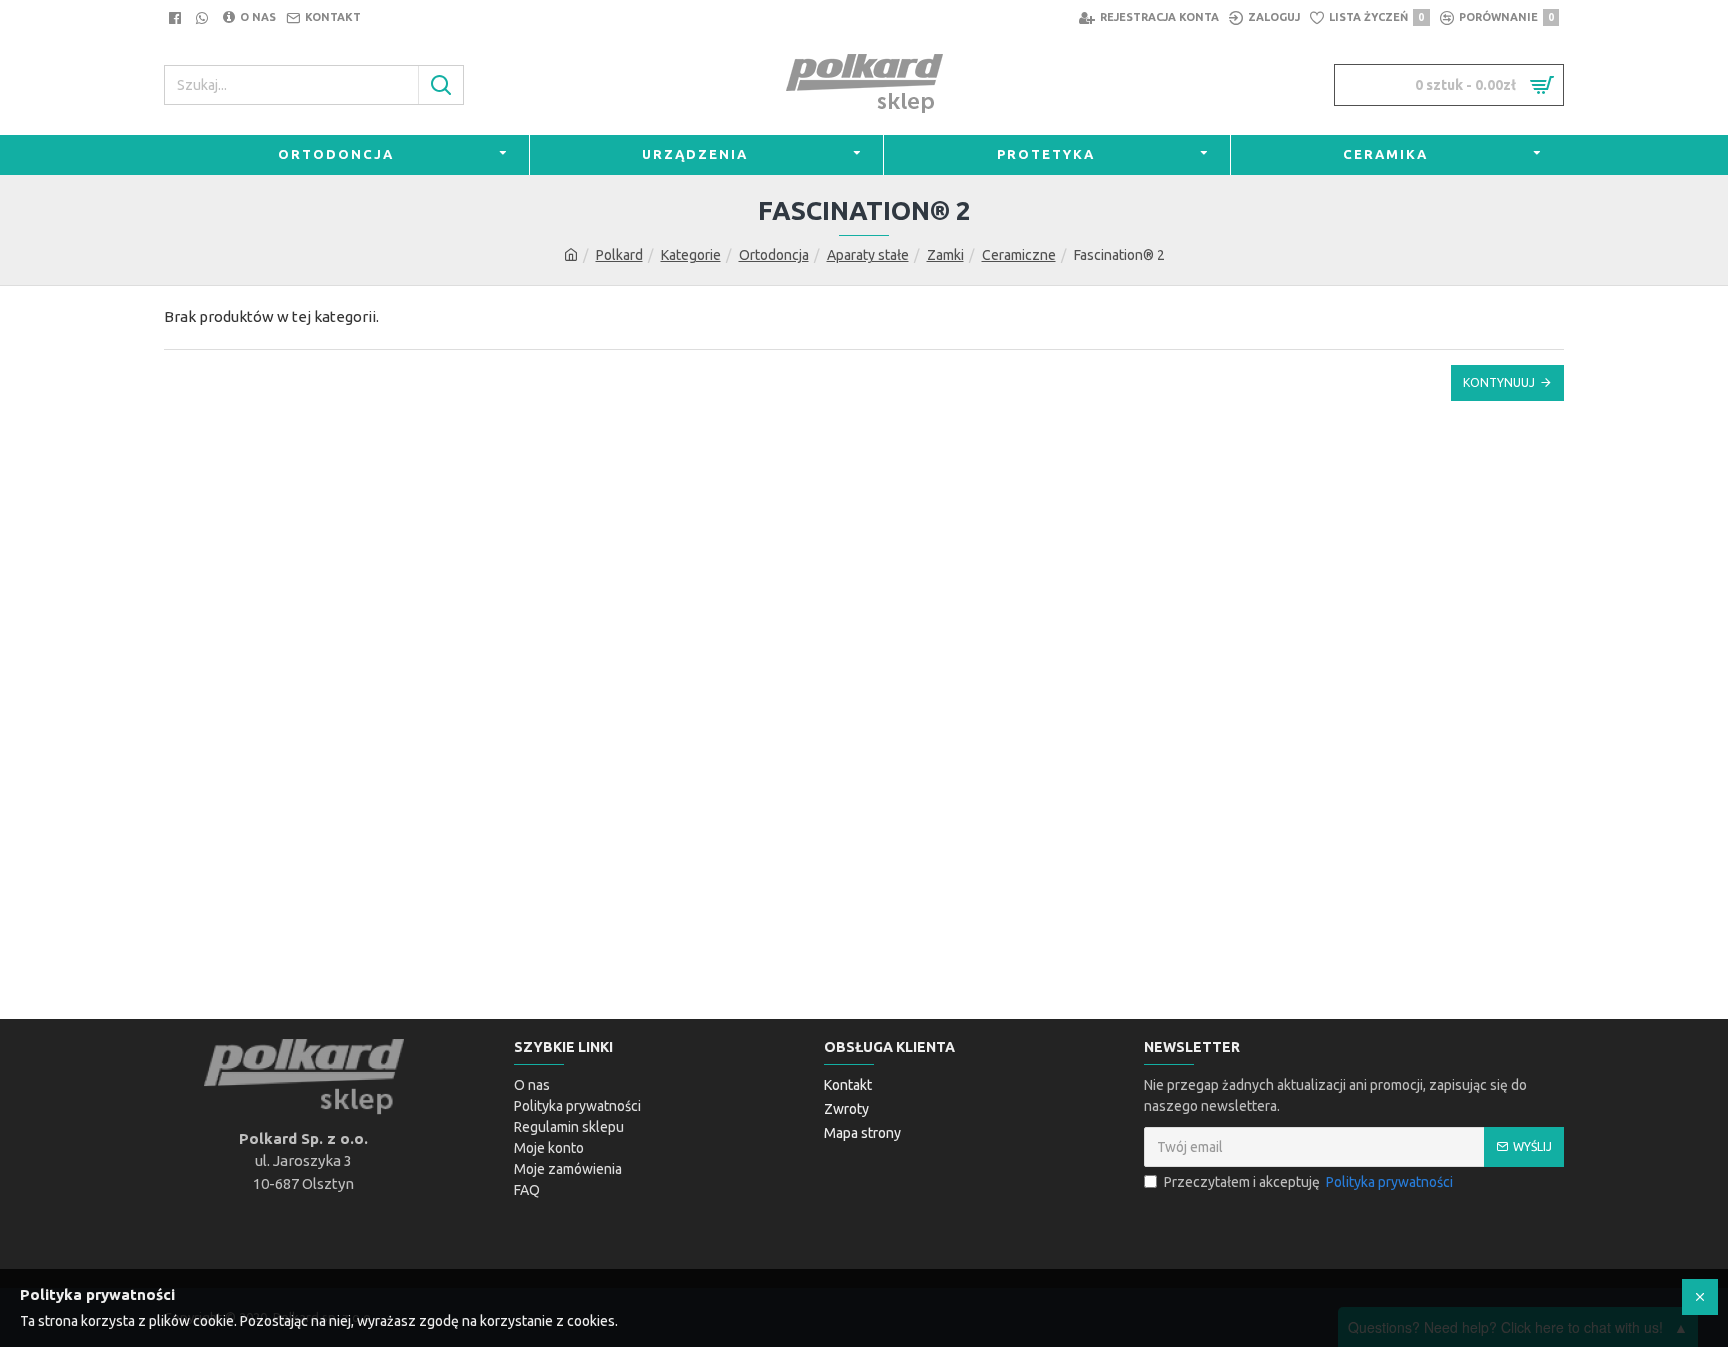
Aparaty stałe (868, 255)
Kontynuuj (1499, 382)
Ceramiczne (1019, 255)
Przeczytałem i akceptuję (1308, 1182)
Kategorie (691, 255)
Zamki (945, 255)
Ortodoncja (774, 255)
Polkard (619, 255)
